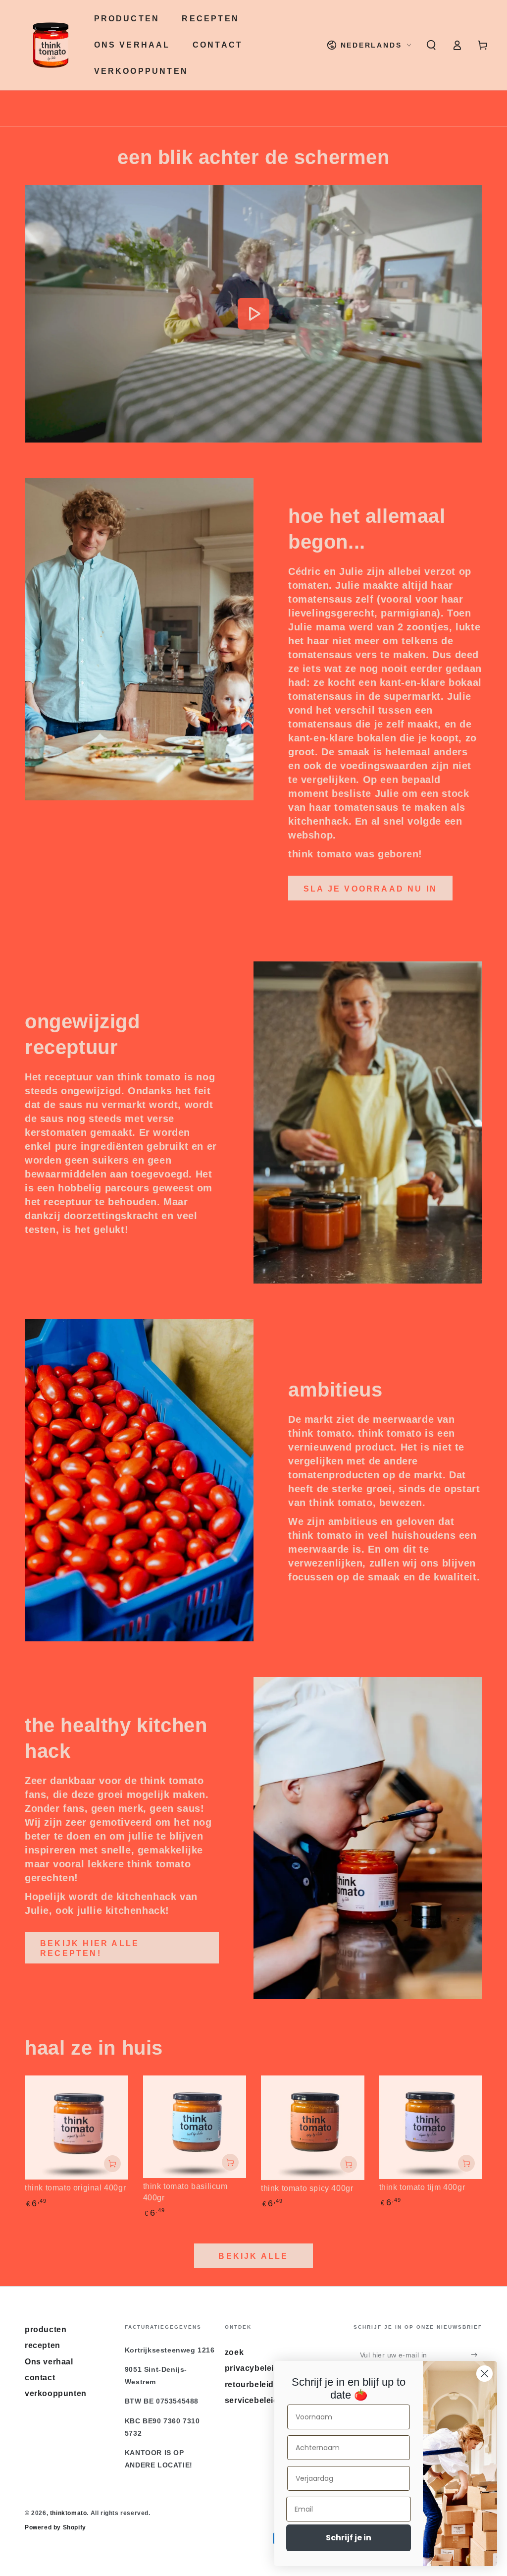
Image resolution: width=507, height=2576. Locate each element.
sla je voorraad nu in (370, 889)
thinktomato (69, 2513)
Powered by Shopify (55, 2527)
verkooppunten (56, 2393)
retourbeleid (249, 2384)
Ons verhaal (49, 2362)
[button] (431, 45)
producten (46, 2329)
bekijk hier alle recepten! (90, 1948)
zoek (234, 2352)
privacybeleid (252, 2368)
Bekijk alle (253, 2256)
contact (40, 2378)
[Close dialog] (484, 2374)
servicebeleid (252, 2400)
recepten (43, 2345)
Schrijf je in (349, 2538)
